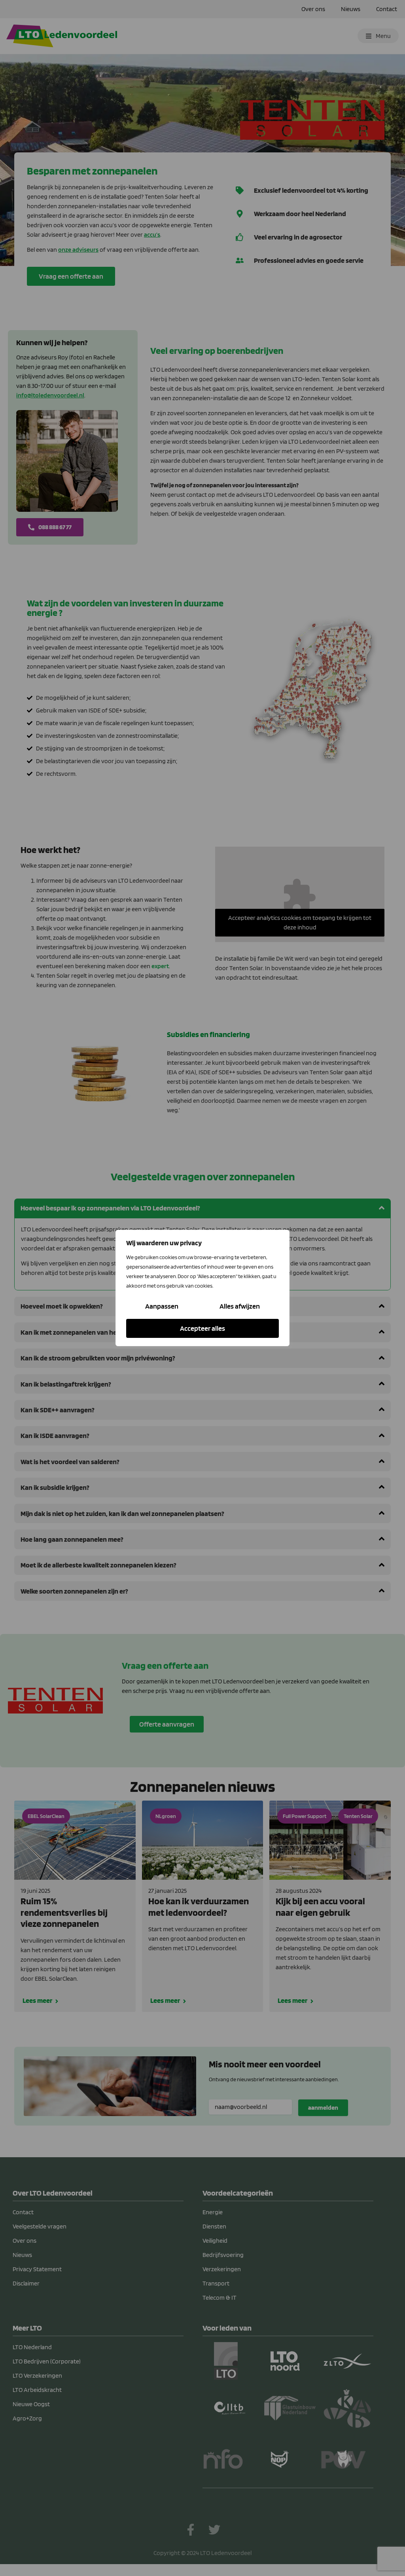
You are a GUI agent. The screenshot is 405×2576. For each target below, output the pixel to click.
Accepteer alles (202, 1328)
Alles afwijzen (240, 1306)
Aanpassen (162, 1306)
